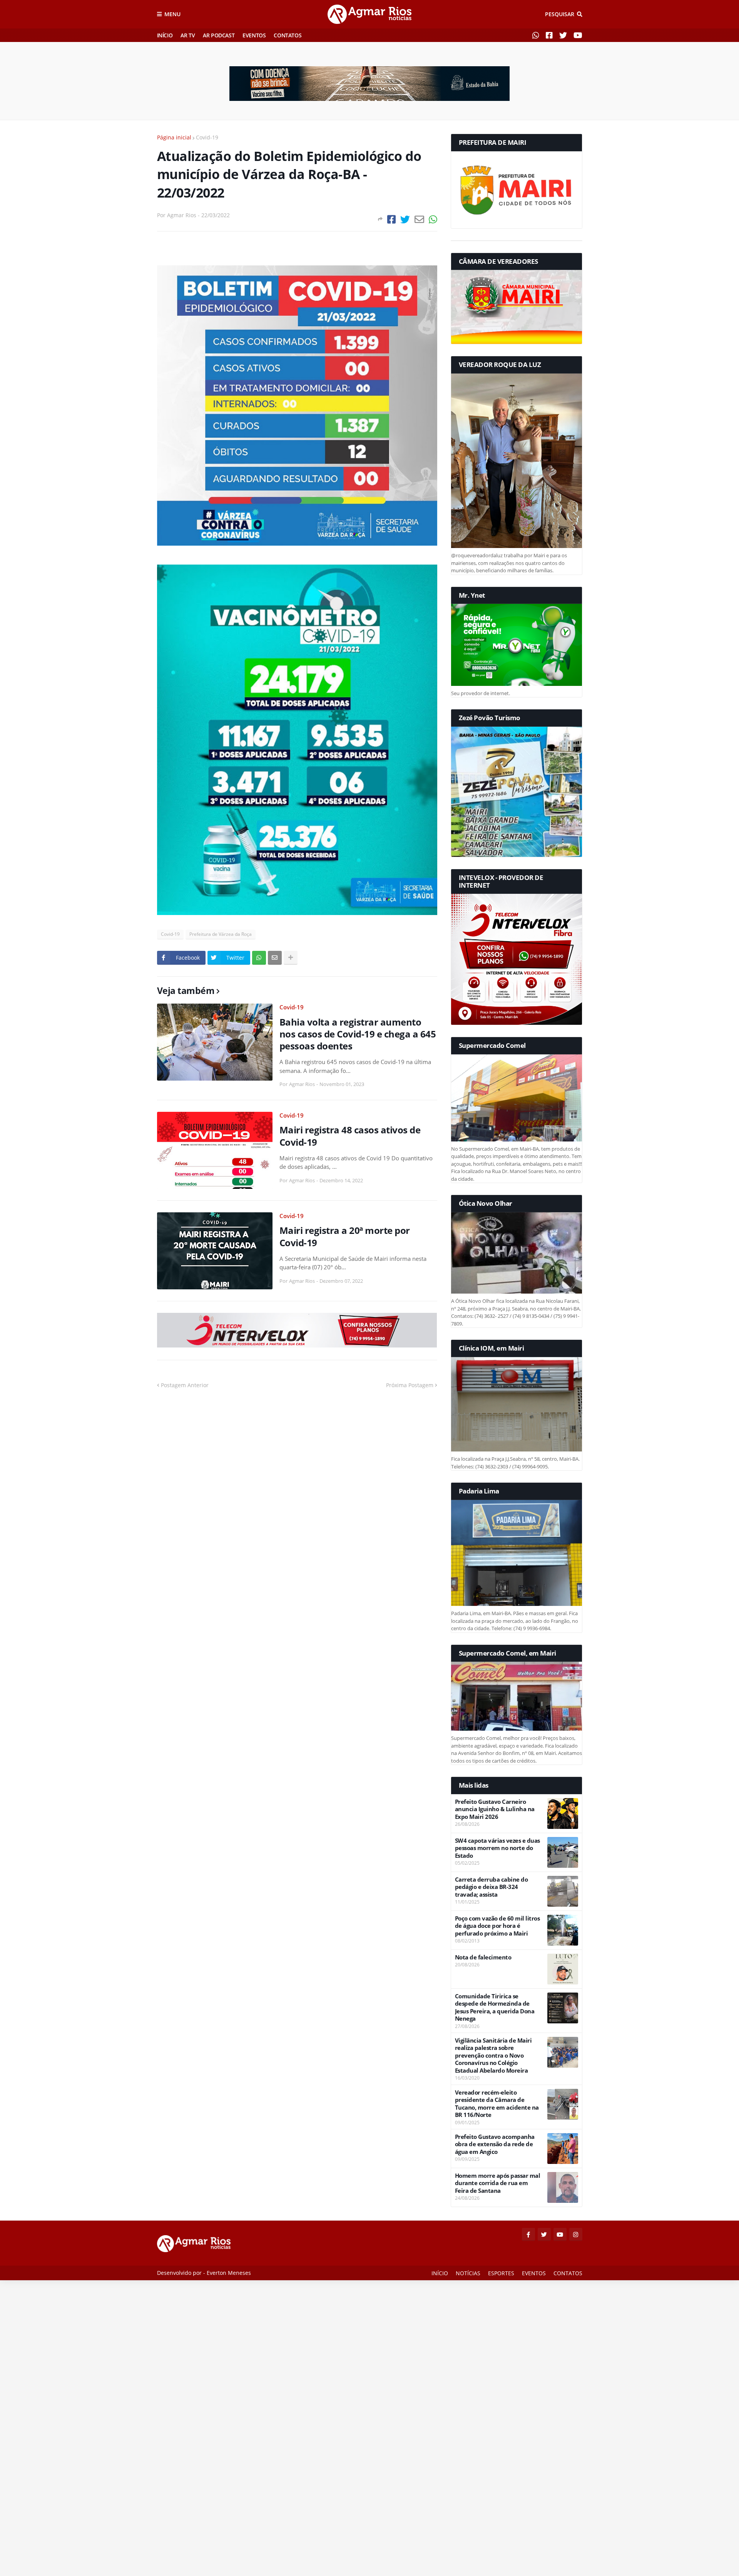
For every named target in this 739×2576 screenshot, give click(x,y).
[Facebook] (391, 219)
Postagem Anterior (185, 1385)
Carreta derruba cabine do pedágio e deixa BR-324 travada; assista (492, 1887)
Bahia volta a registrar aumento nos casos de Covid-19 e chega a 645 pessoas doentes (358, 1034)
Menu (172, 14)
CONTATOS (288, 35)
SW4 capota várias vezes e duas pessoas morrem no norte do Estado (497, 1848)
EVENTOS (254, 35)
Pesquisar (560, 14)
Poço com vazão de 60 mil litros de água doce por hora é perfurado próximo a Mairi (497, 1926)
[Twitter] (405, 219)
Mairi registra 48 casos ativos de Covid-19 (350, 1136)
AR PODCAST (219, 35)
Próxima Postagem (410, 1385)
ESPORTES (501, 2273)
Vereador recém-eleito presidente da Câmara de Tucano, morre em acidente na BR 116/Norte (497, 2104)
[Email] (419, 219)
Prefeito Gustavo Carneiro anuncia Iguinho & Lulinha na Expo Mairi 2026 (495, 1809)
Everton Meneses (229, 2273)
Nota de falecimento (483, 1957)
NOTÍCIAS (468, 2273)
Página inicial (174, 137)
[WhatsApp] (433, 219)
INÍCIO (165, 35)
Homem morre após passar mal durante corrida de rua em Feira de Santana (498, 2183)
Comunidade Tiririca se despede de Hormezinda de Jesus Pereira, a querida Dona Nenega (495, 2008)
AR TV (188, 35)
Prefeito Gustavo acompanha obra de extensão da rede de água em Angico (495, 2144)
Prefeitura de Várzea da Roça (221, 934)
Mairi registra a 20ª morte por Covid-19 (345, 1236)
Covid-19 (207, 137)
